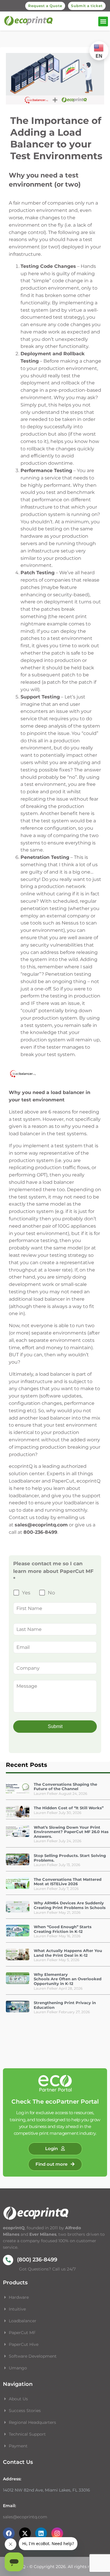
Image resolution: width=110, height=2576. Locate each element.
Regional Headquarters (32, 2422)
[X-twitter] (25, 2533)
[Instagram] (57, 2533)
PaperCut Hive (24, 2344)
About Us (18, 2399)
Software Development (33, 2356)
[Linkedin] (41, 2533)
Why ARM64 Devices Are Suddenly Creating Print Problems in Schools (70, 1905)
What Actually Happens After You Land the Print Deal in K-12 (68, 1953)
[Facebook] (9, 2533)
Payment (18, 2446)
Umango (18, 2368)
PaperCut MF (22, 2333)
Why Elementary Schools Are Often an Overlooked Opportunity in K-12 (68, 1979)
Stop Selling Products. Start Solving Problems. (70, 1858)
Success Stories (25, 2411)
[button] (103, 21)
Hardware (19, 2297)
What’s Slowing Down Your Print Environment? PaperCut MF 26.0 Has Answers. (71, 1832)
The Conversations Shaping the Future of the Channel (65, 1787)
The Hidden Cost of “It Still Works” (69, 1808)
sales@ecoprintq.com (25, 2517)
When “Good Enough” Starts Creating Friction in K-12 (63, 1929)
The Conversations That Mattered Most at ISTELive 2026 (68, 1882)
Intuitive (17, 2309)
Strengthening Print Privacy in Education (65, 2005)
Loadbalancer (23, 2321)
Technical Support (27, 2434)
